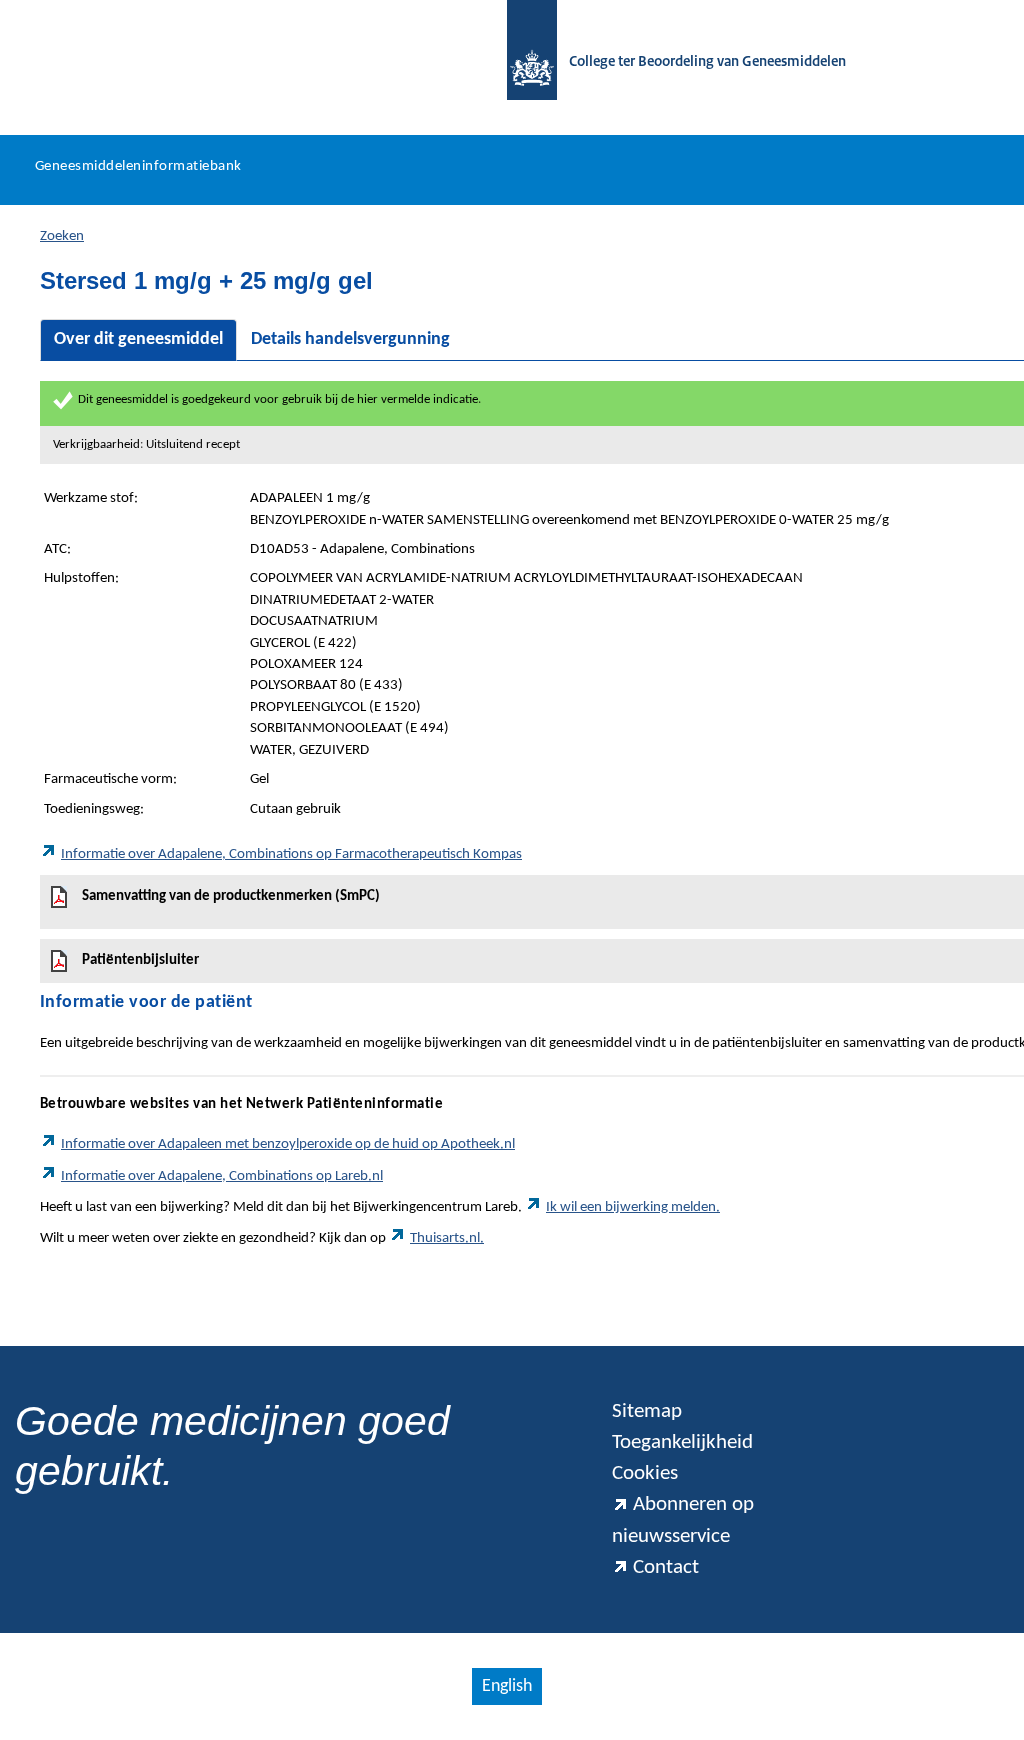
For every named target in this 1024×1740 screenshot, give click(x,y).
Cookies (645, 1473)
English (507, 1686)
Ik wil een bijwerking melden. (633, 1207)
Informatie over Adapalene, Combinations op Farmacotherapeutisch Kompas (291, 854)
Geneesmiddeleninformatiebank (138, 166)
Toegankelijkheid (682, 1442)
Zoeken (62, 236)
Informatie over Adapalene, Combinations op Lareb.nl (222, 1176)
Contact (666, 1567)
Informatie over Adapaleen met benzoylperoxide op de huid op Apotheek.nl (288, 1144)
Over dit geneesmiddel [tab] (138, 339)
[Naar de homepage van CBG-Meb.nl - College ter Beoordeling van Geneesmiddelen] (522, 62)
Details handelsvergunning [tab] (350, 339)
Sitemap (647, 1411)
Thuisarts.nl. (447, 1238)
